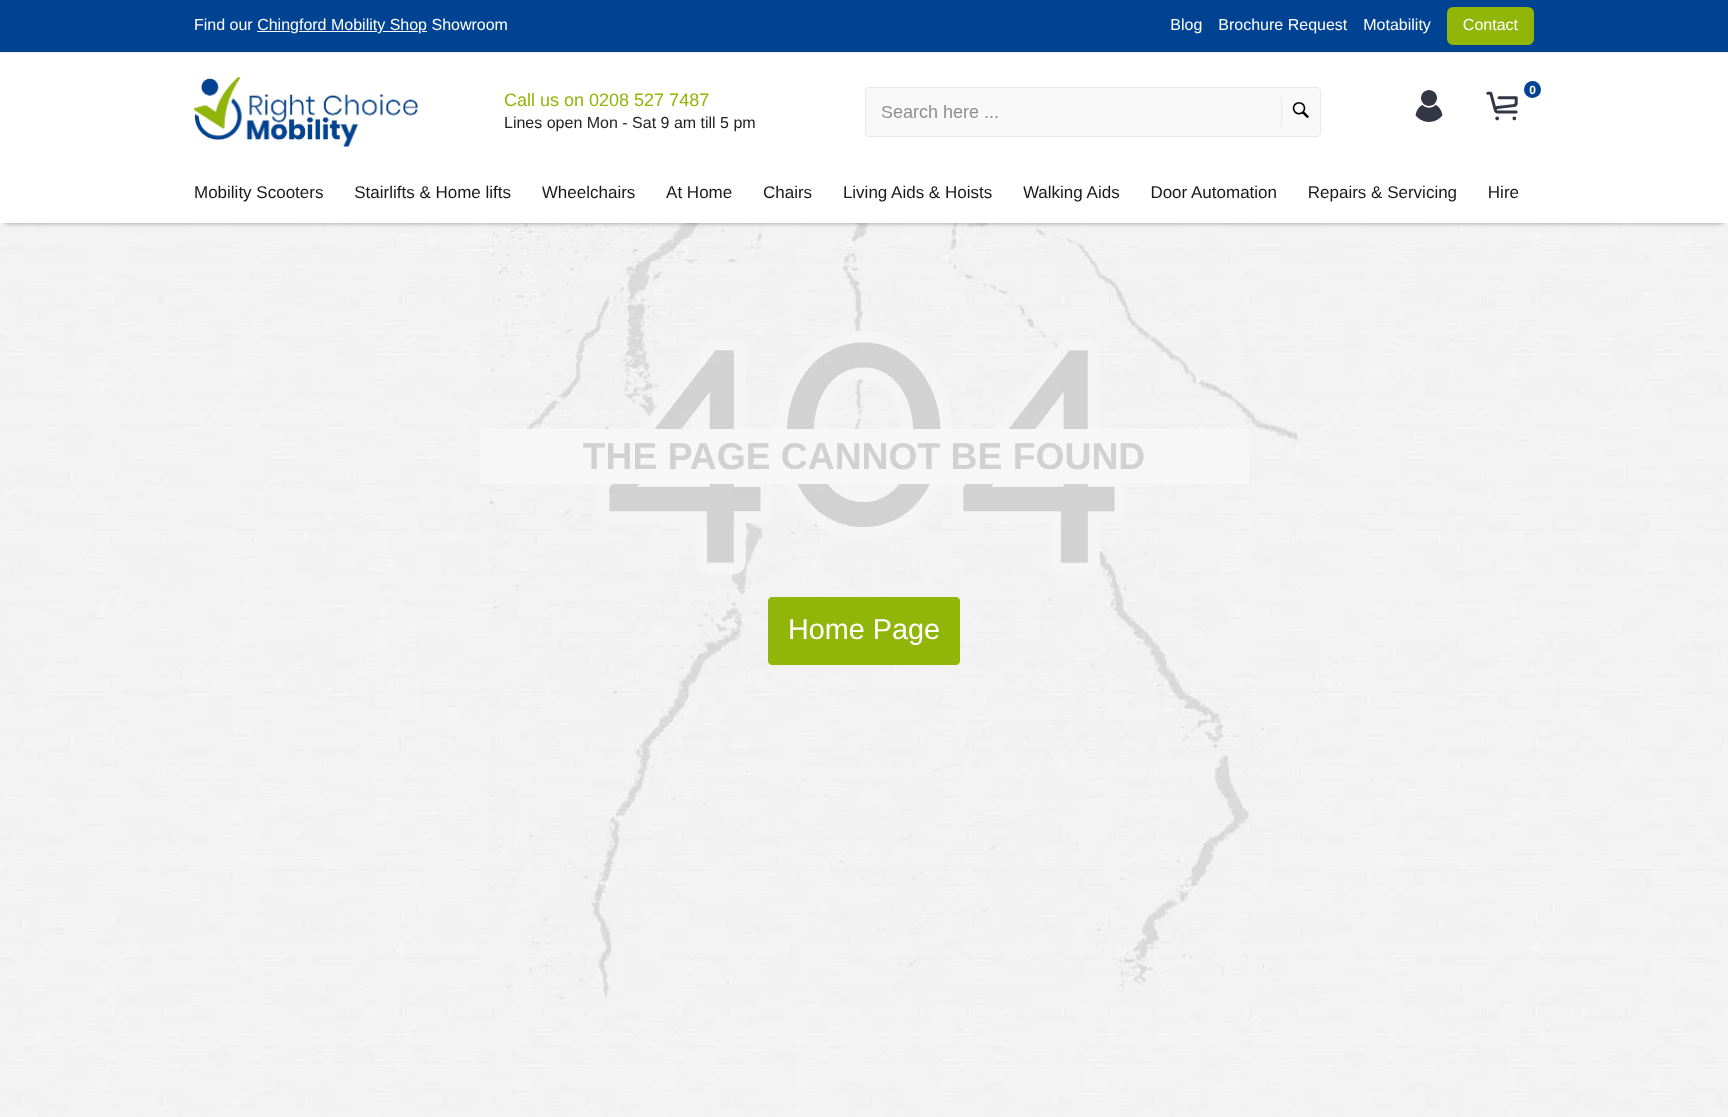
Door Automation (1213, 192)
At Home (699, 192)
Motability (1397, 25)
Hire (1503, 192)
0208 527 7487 (649, 100)
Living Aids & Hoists (917, 192)
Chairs (787, 192)
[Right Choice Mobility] (306, 112)
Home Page (864, 630)
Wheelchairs (589, 192)
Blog (1186, 25)
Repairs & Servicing (1382, 192)
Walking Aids (1071, 192)
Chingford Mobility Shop (342, 25)
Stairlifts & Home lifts (432, 192)
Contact (1490, 25)
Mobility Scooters (258, 192)
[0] (1505, 106)
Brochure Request (1282, 25)
